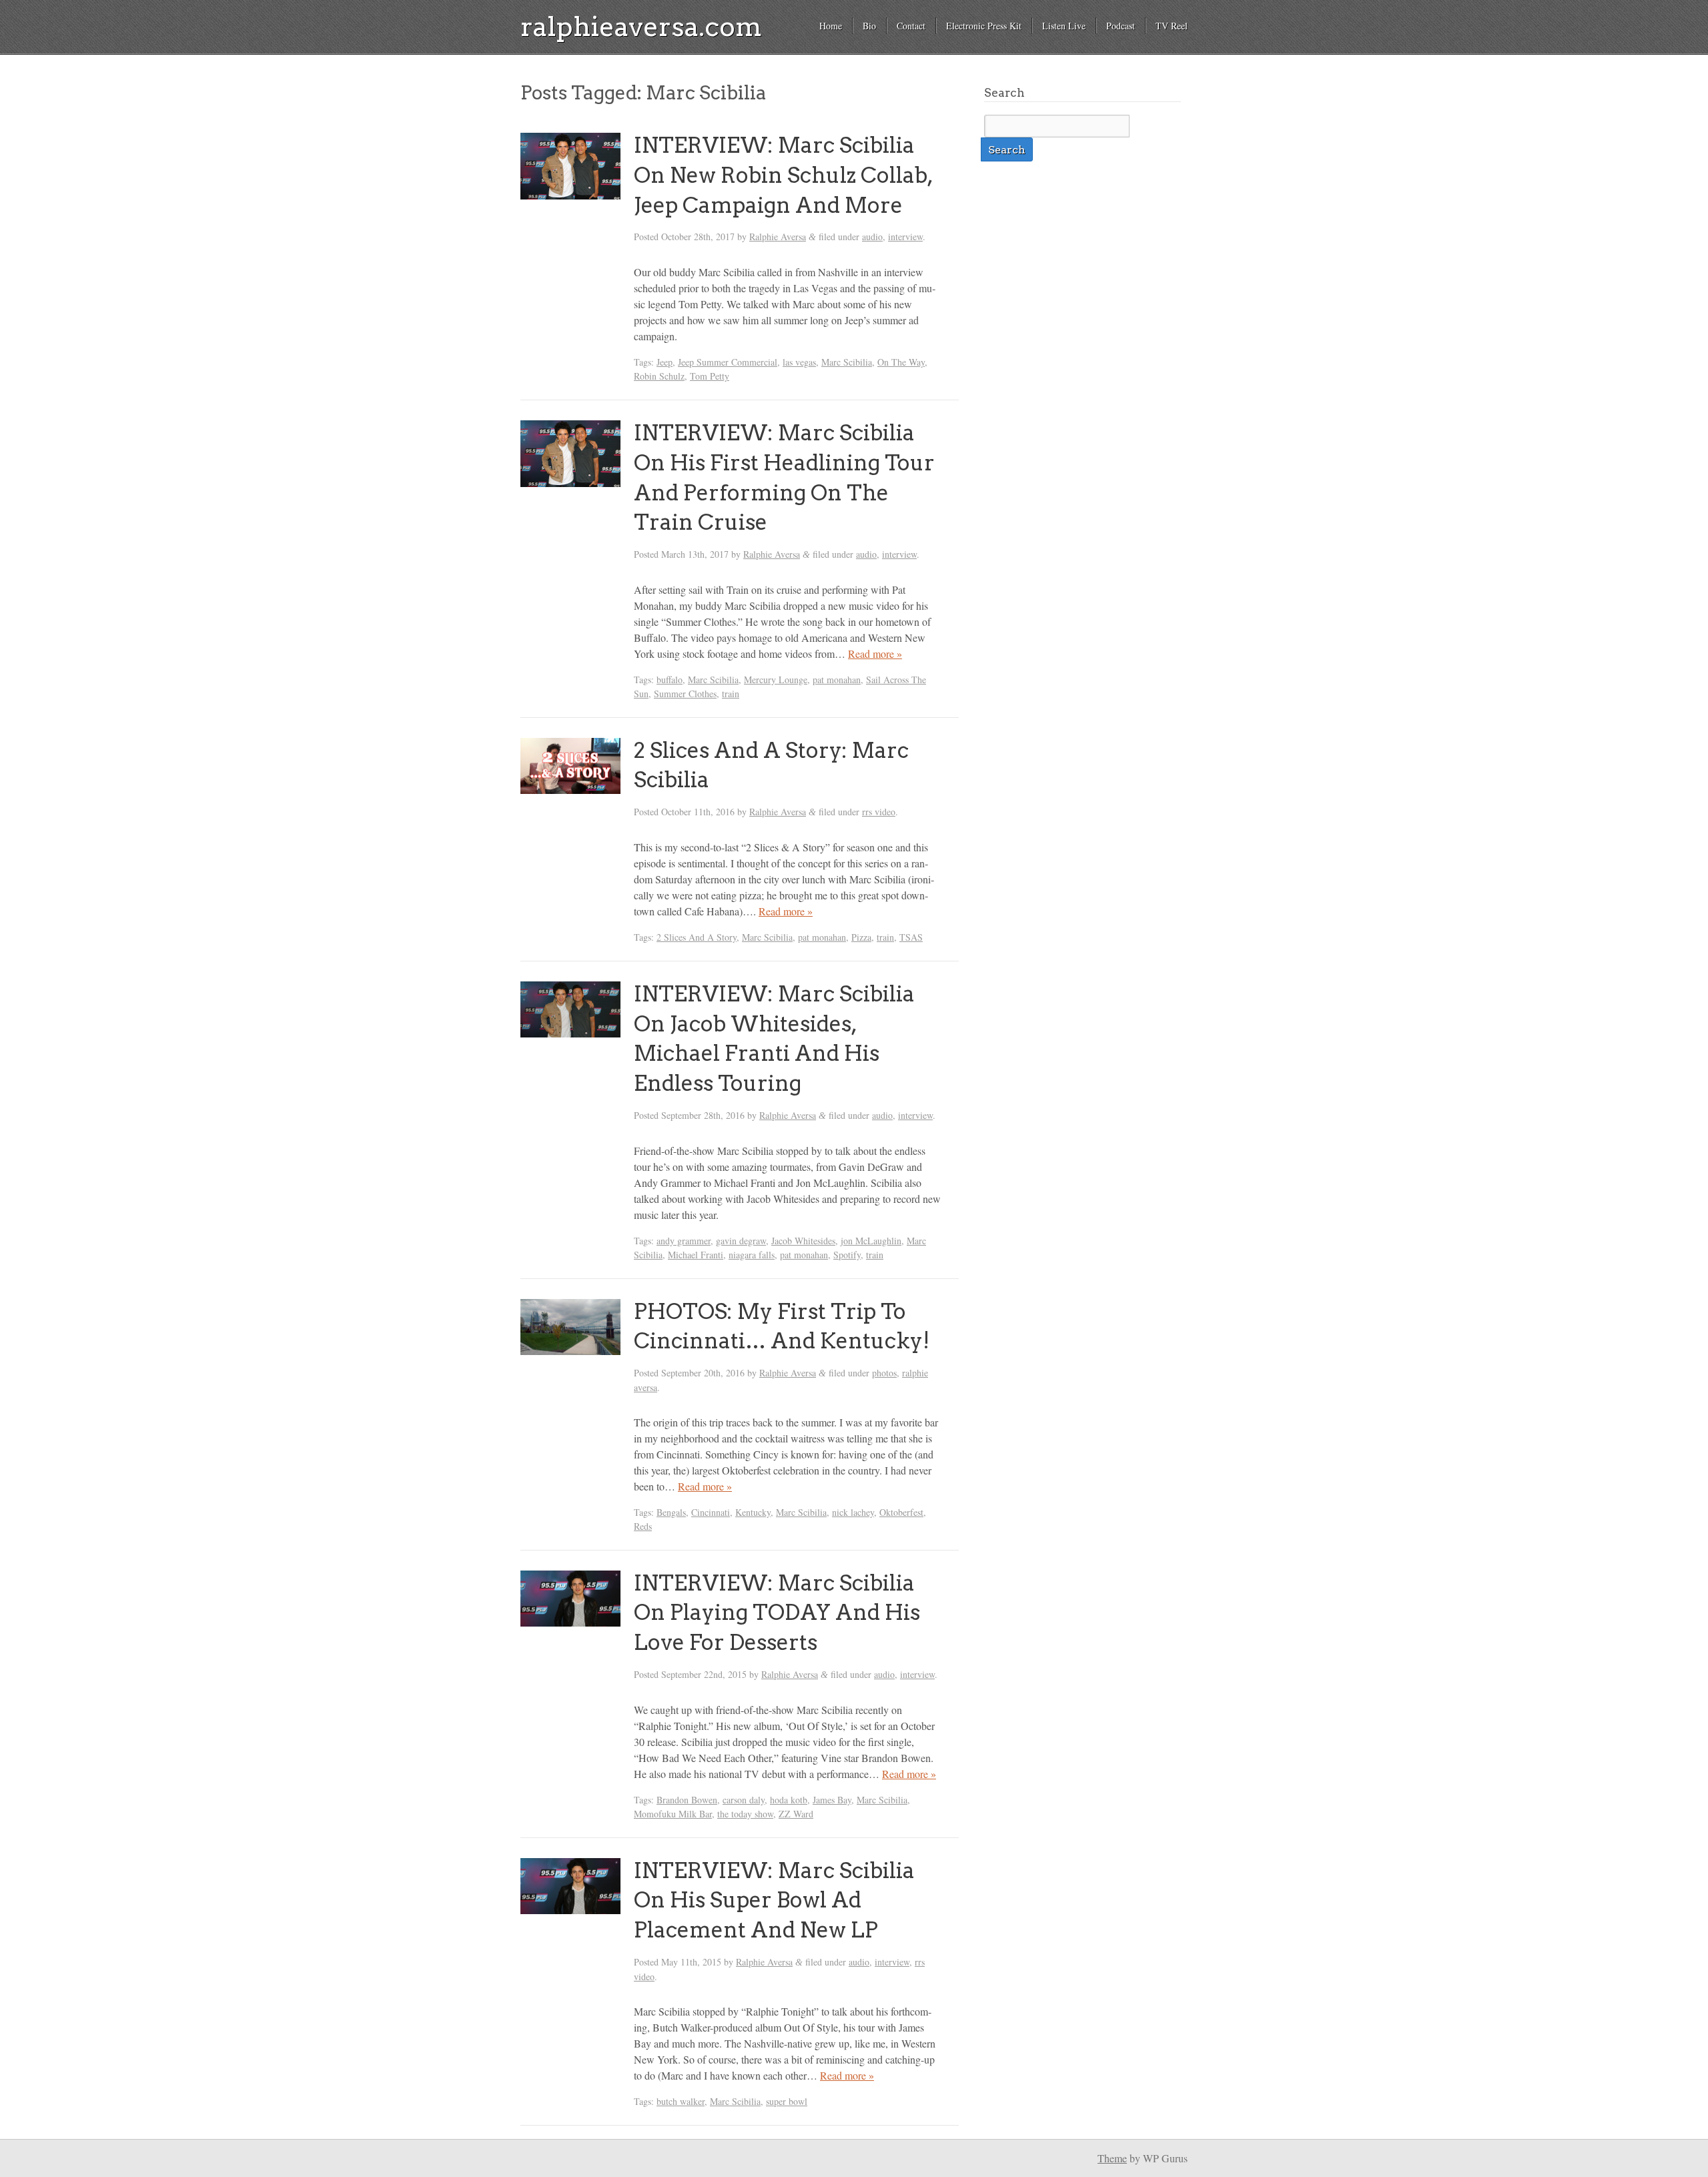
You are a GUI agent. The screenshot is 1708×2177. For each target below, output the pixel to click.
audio (872, 237)
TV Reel (1172, 26)
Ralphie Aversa (778, 237)
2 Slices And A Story (697, 937)
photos (884, 1373)
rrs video (879, 812)
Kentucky (753, 1512)
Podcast (1121, 26)
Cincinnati (711, 1512)
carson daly (744, 1800)
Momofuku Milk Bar (673, 1814)
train (731, 694)
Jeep (665, 362)
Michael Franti (696, 1255)
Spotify (847, 1255)
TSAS (911, 937)
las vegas (799, 362)
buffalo (670, 680)
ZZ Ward (796, 1814)
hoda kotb (789, 1800)
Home (831, 26)
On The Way (901, 362)
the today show (745, 1814)
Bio (869, 26)
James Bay (832, 1800)
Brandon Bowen (687, 1800)
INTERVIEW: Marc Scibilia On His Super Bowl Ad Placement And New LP (774, 1900)
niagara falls (752, 1255)
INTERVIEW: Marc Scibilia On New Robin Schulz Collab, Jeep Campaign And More (783, 175)
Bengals (671, 1512)
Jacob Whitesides (803, 1241)
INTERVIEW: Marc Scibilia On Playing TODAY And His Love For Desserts (777, 1613)
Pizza (861, 937)
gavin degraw (741, 1241)
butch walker (681, 2101)
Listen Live (1064, 26)
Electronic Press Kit (984, 26)
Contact (911, 26)
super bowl (787, 2101)
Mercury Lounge (776, 680)
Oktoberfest (901, 1512)
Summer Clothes (685, 694)
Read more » (875, 654)
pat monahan (837, 680)
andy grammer (684, 1241)
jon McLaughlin (871, 1241)
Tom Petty (710, 376)
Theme (1112, 2158)
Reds (643, 1526)
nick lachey (853, 1512)
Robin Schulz (659, 376)
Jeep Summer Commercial (728, 362)
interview (905, 237)
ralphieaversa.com (641, 27)
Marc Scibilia (847, 362)
